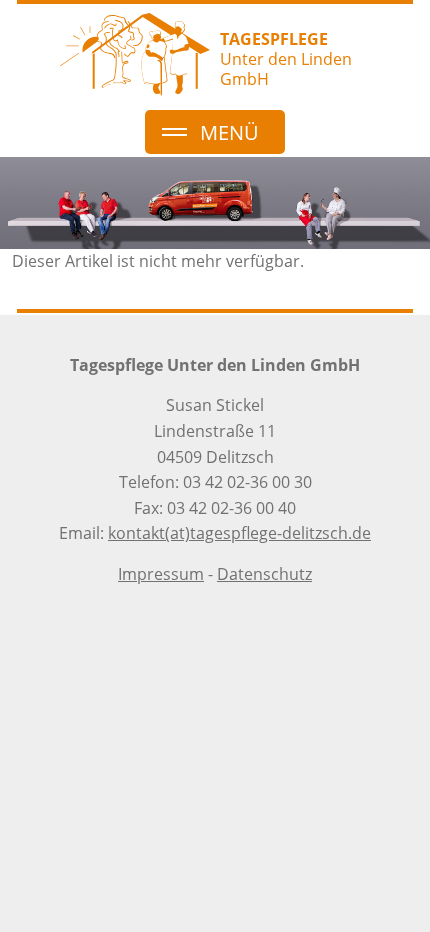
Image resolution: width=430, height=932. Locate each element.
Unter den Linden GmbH (286, 59)
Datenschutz (264, 574)
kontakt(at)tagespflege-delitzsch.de (239, 533)
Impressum (161, 574)
